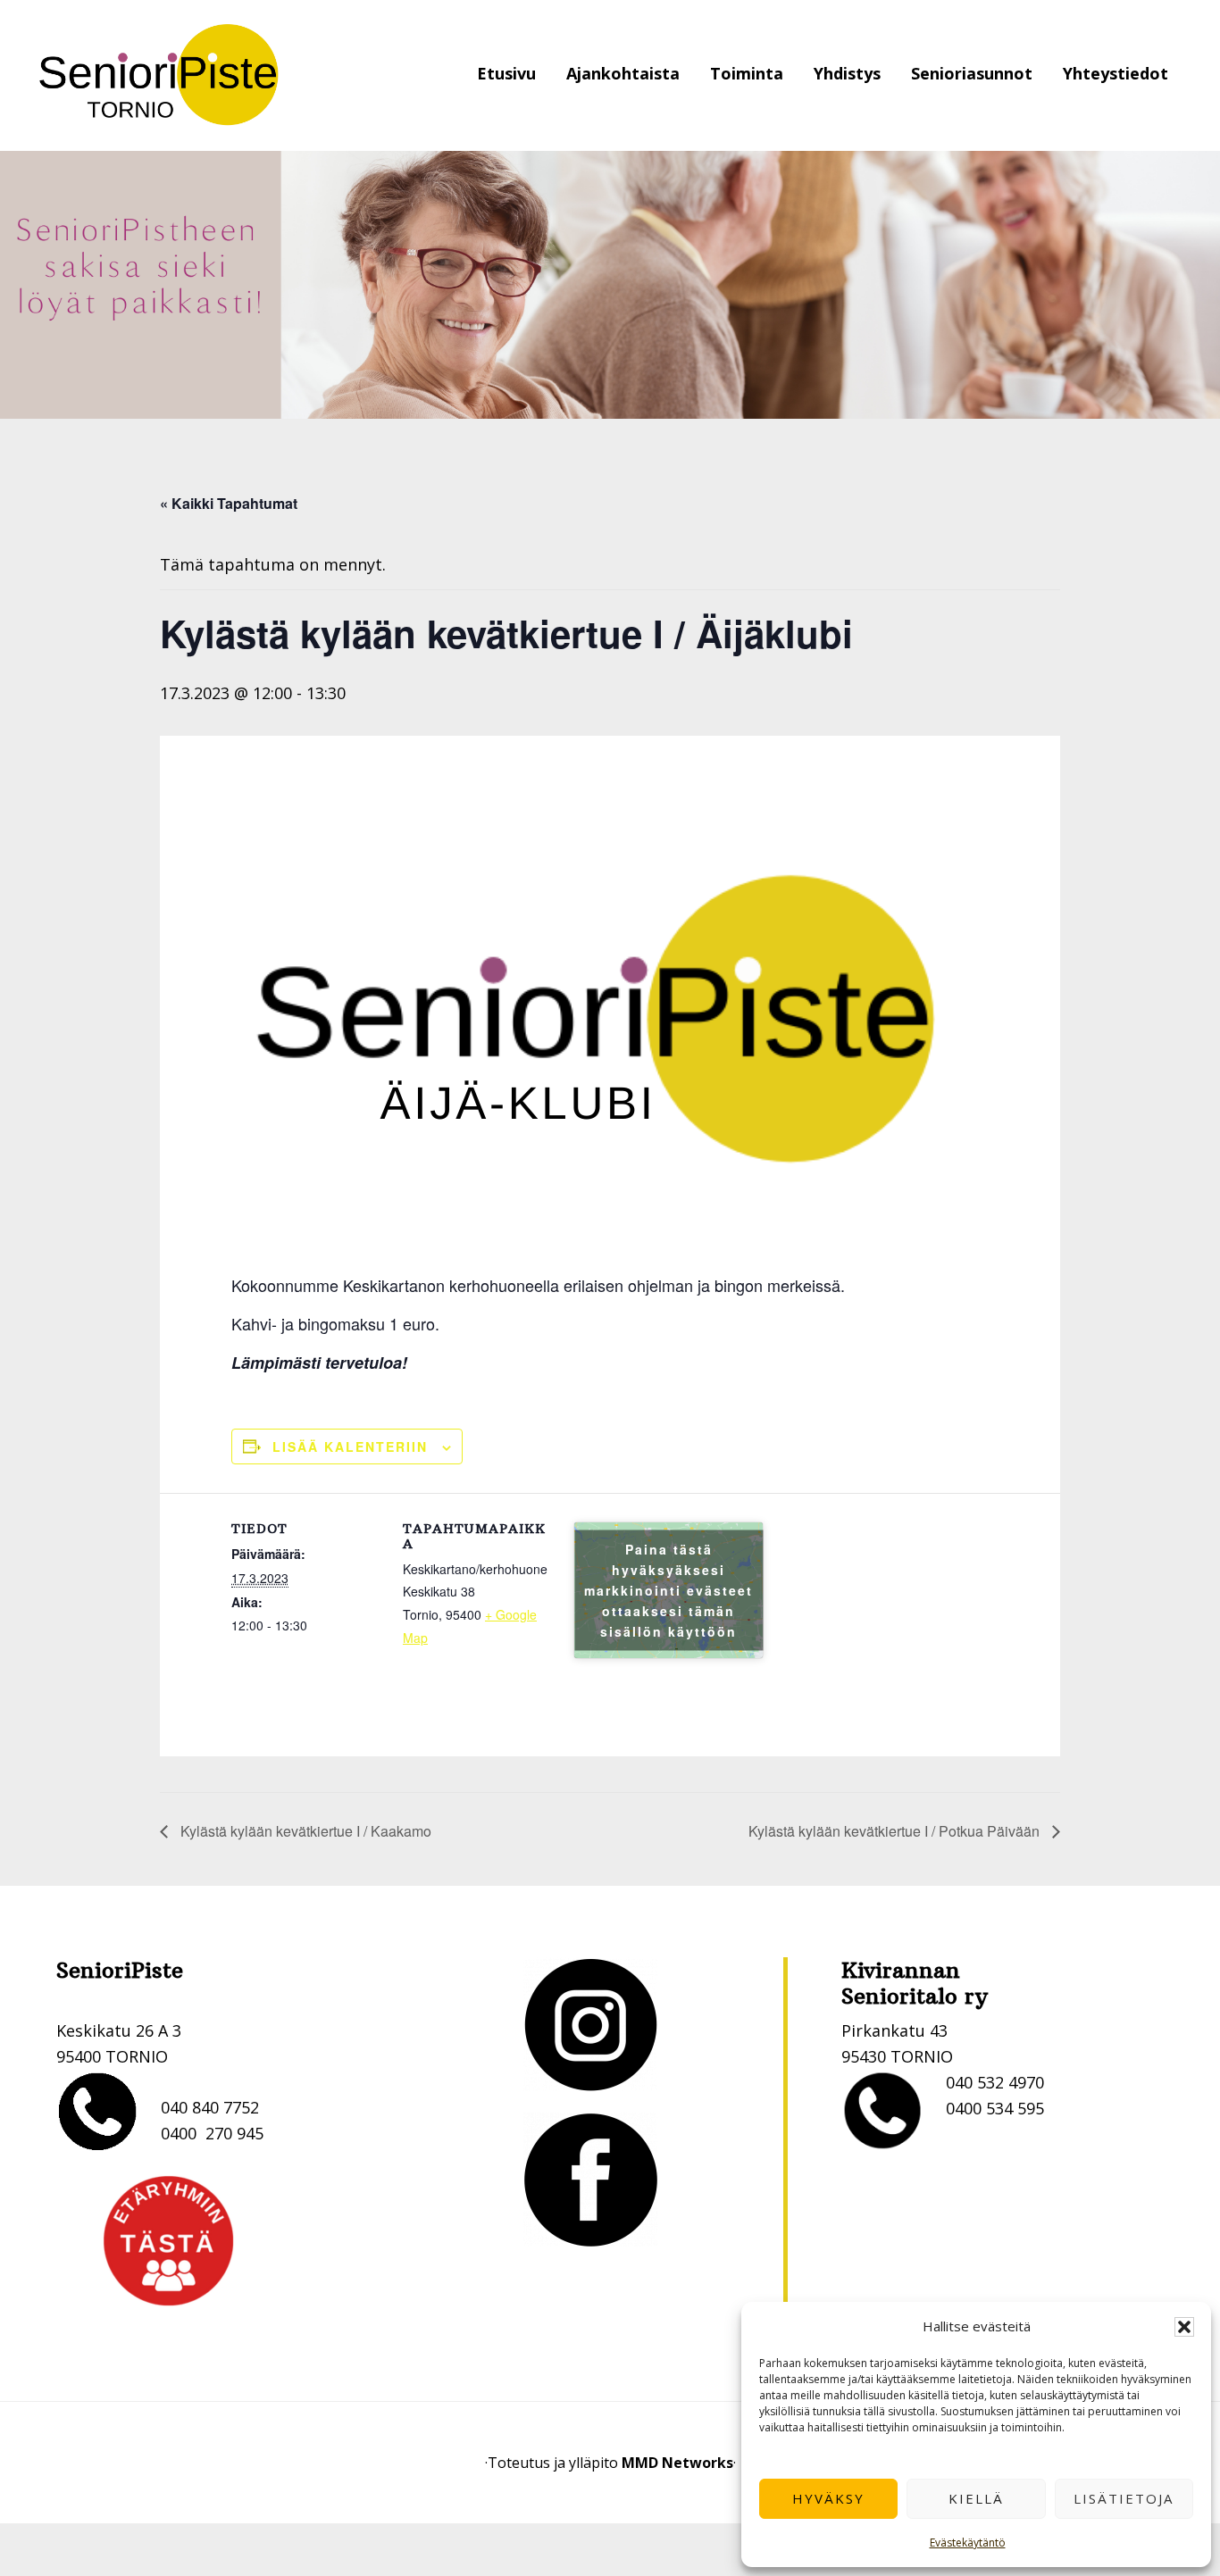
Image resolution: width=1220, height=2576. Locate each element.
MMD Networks (677, 2463)
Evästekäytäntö (968, 2543)
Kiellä (976, 2498)
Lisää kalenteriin (350, 1446)
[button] (1184, 2327)
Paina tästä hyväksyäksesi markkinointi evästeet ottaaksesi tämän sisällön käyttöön (668, 1590)
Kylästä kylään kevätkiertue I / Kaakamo (304, 1831)
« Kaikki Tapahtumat (229, 503)
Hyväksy (828, 2498)
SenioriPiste (159, 75)
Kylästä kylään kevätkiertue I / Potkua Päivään (896, 1831)
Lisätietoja (1124, 2498)
